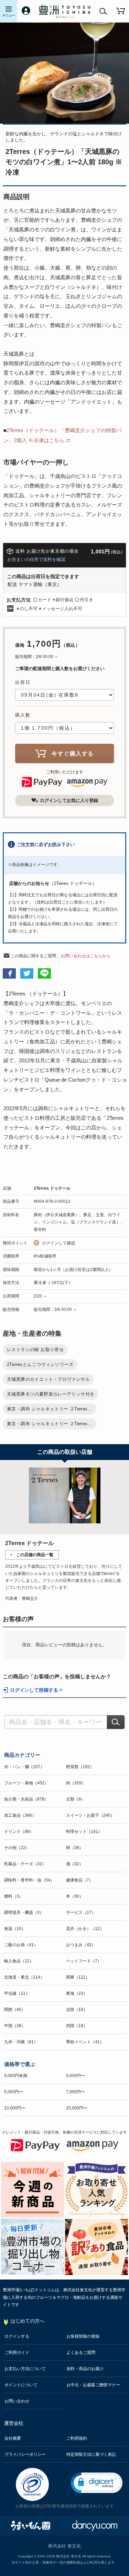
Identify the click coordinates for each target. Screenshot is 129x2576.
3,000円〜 (76, 2076)
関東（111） (78, 1977)
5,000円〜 (14, 2092)
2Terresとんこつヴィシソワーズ (40, 1364)
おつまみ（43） (81, 1945)
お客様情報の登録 (83, 2336)
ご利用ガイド (17, 2353)
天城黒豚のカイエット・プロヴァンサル (48, 1379)
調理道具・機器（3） (24, 1912)
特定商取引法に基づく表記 (91, 2454)
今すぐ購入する (73, 754)
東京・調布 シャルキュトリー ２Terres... (50, 1409)
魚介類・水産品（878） (26, 1799)
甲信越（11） (17, 1993)
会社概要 (13, 2438)
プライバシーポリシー (25, 2454)
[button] (97, 2483)
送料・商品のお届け (85, 2369)
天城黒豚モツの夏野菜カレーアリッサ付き (51, 1394)
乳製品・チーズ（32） (25, 1864)
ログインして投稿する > (36, 1690)
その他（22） (17, 1848)
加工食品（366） (20, 1815)
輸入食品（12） (19, 1961)
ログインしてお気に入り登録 (69, 800)
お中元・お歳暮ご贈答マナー (93, 2385)
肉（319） (76, 1783)
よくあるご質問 (81, 2353)
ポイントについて (21, 2385)
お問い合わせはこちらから (86, 956)
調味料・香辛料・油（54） (29, 1880)
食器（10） (15, 1929)
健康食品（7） (80, 1880)
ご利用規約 (77, 2438)
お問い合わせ (17, 2401)
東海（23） (77, 1993)
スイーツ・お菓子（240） (90, 1815)
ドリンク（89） (19, 1832)
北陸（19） (77, 2010)
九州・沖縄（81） (21, 2042)
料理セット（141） (84, 1832)
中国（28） (15, 2026)
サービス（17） (81, 1912)
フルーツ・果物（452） (26, 1783)
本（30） (75, 1896)
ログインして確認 (58, 1243)
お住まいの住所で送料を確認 (36, 559)
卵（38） (75, 1848)
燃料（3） (14, 1896)
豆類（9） (76, 1799)
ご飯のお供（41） (21, 1945)
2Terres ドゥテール (52, 1188)
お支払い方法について (25, 2369)
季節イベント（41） (85, 2042)
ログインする (17, 2336)
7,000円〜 (76, 2092)
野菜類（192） (80, 1767)
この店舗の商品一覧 (35, 1555)
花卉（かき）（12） (85, 1929)
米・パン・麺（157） (24, 1767)
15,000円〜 (77, 2108)
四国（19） (77, 2026)
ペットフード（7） (84, 1961)
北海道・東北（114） (24, 1977)
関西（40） (15, 2010)
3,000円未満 (16, 2076)
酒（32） (75, 1864)
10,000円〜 (15, 2108)
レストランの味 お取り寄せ (35, 1350)
